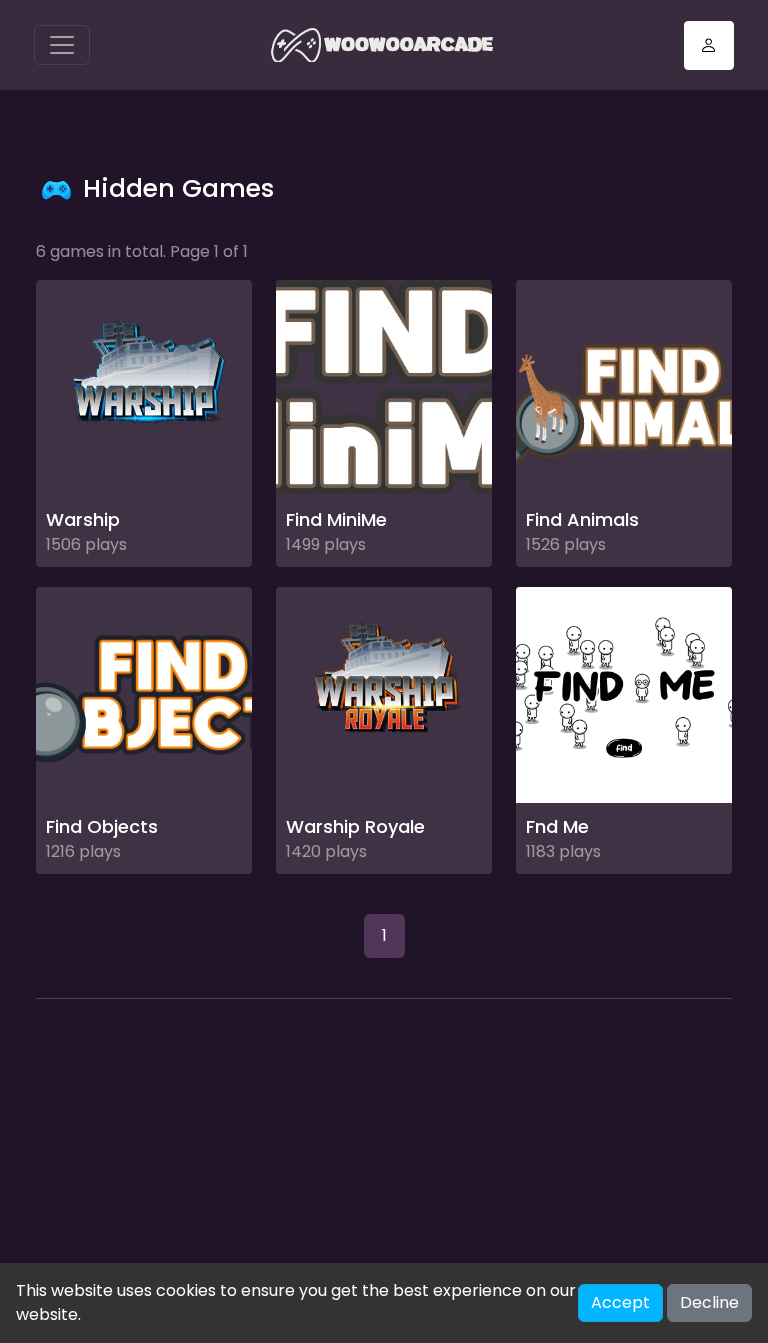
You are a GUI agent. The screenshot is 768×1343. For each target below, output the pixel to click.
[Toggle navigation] (62, 45)
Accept (620, 1302)
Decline (709, 1302)
